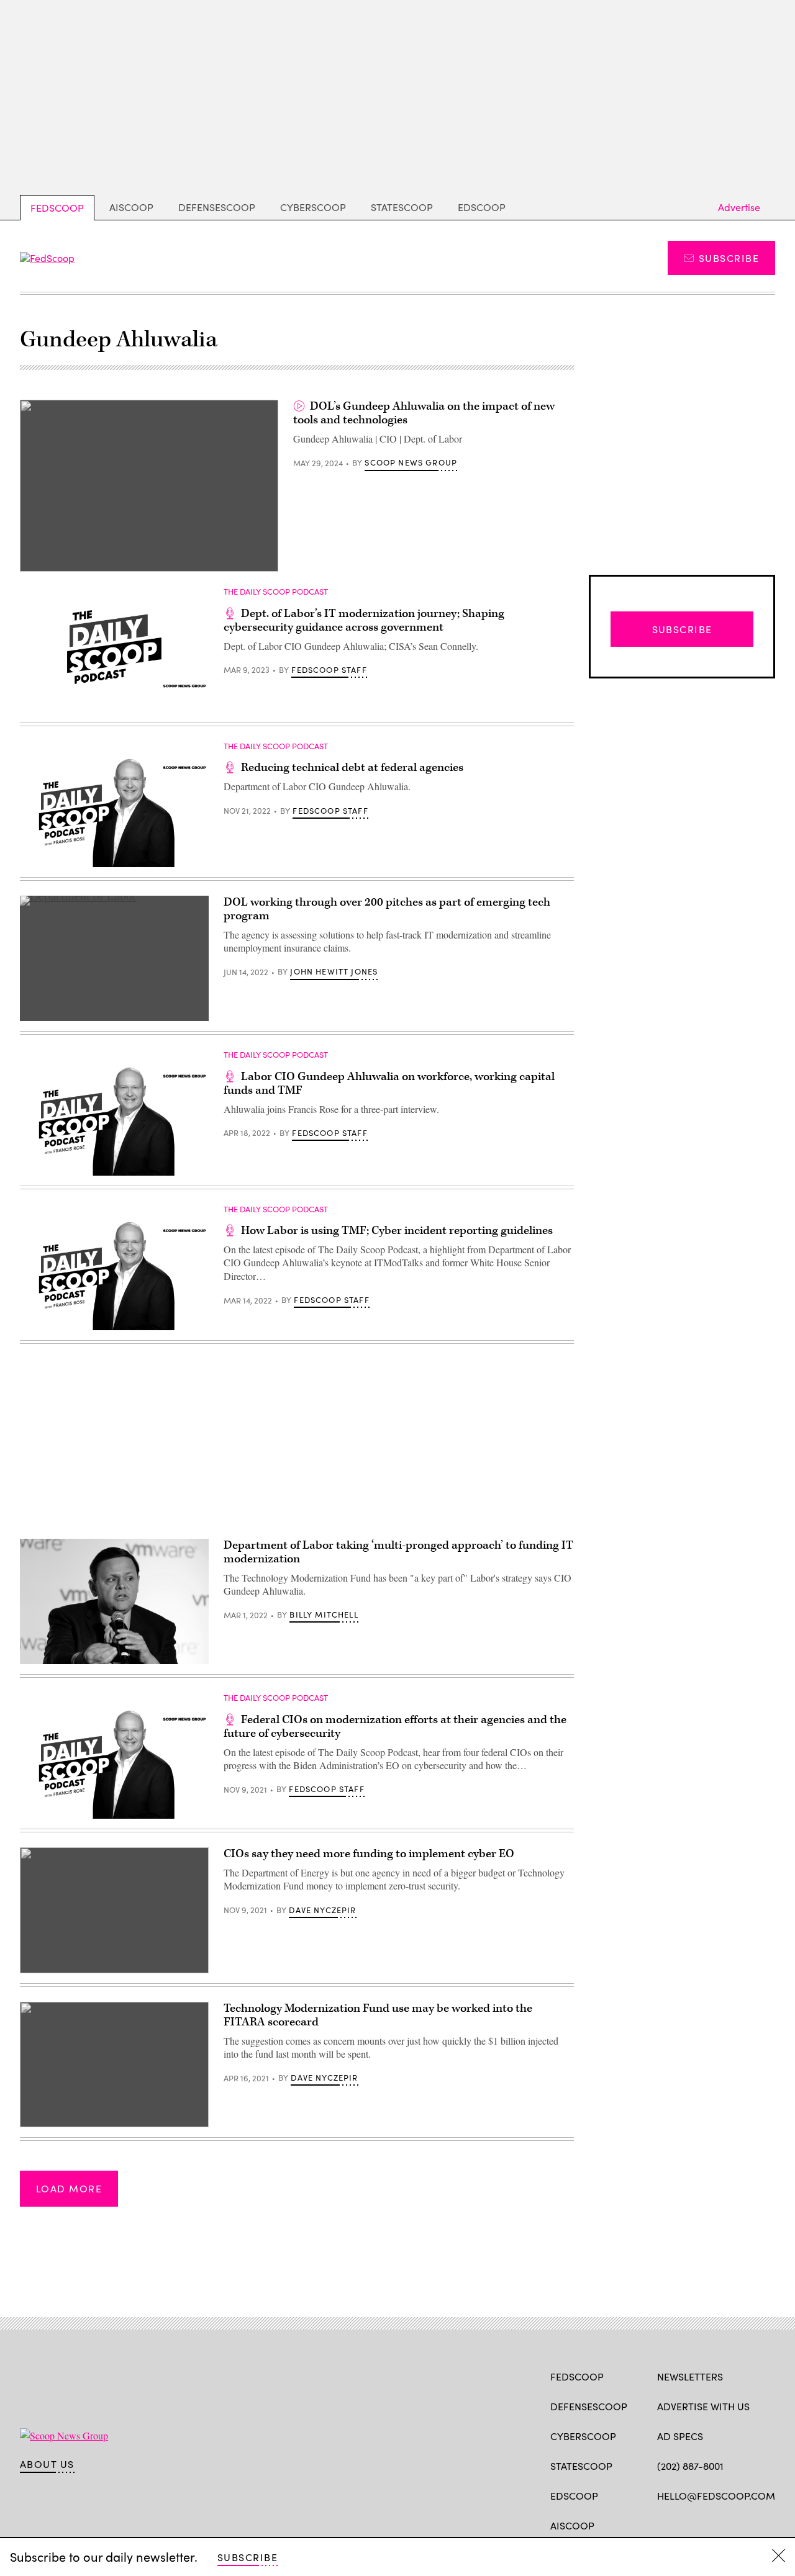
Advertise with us (703, 2406)
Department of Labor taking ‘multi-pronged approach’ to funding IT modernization (398, 1552)
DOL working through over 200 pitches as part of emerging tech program (387, 909)
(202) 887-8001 (690, 2466)
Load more (69, 2188)
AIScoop (131, 207)
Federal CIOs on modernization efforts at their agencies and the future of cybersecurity (395, 1727)
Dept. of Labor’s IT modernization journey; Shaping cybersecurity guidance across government (364, 620)
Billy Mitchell (324, 1615)
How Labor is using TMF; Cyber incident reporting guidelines (397, 1231)
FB (663, 2524)
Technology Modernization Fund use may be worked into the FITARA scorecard (378, 2015)
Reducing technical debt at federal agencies (352, 768)
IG (731, 2524)
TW (687, 2524)
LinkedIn (712, 2524)
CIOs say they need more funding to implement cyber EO (369, 1854)
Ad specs (680, 2436)
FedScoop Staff (329, 670)
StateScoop (402, 207)
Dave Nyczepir (322, 1910)
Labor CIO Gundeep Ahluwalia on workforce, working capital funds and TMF (389, 1083)
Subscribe (729, 258)
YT (755, 2524)
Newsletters (690, 2376)
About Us (47, 2464)
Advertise (739, 207)
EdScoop (482, 207)
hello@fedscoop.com (716, 2496)
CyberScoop (313, 207)
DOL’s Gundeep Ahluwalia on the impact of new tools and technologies (424, 413)
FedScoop (57, 208)
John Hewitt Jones (334, 971)
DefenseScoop (217, 207)
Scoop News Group (411, 462)
